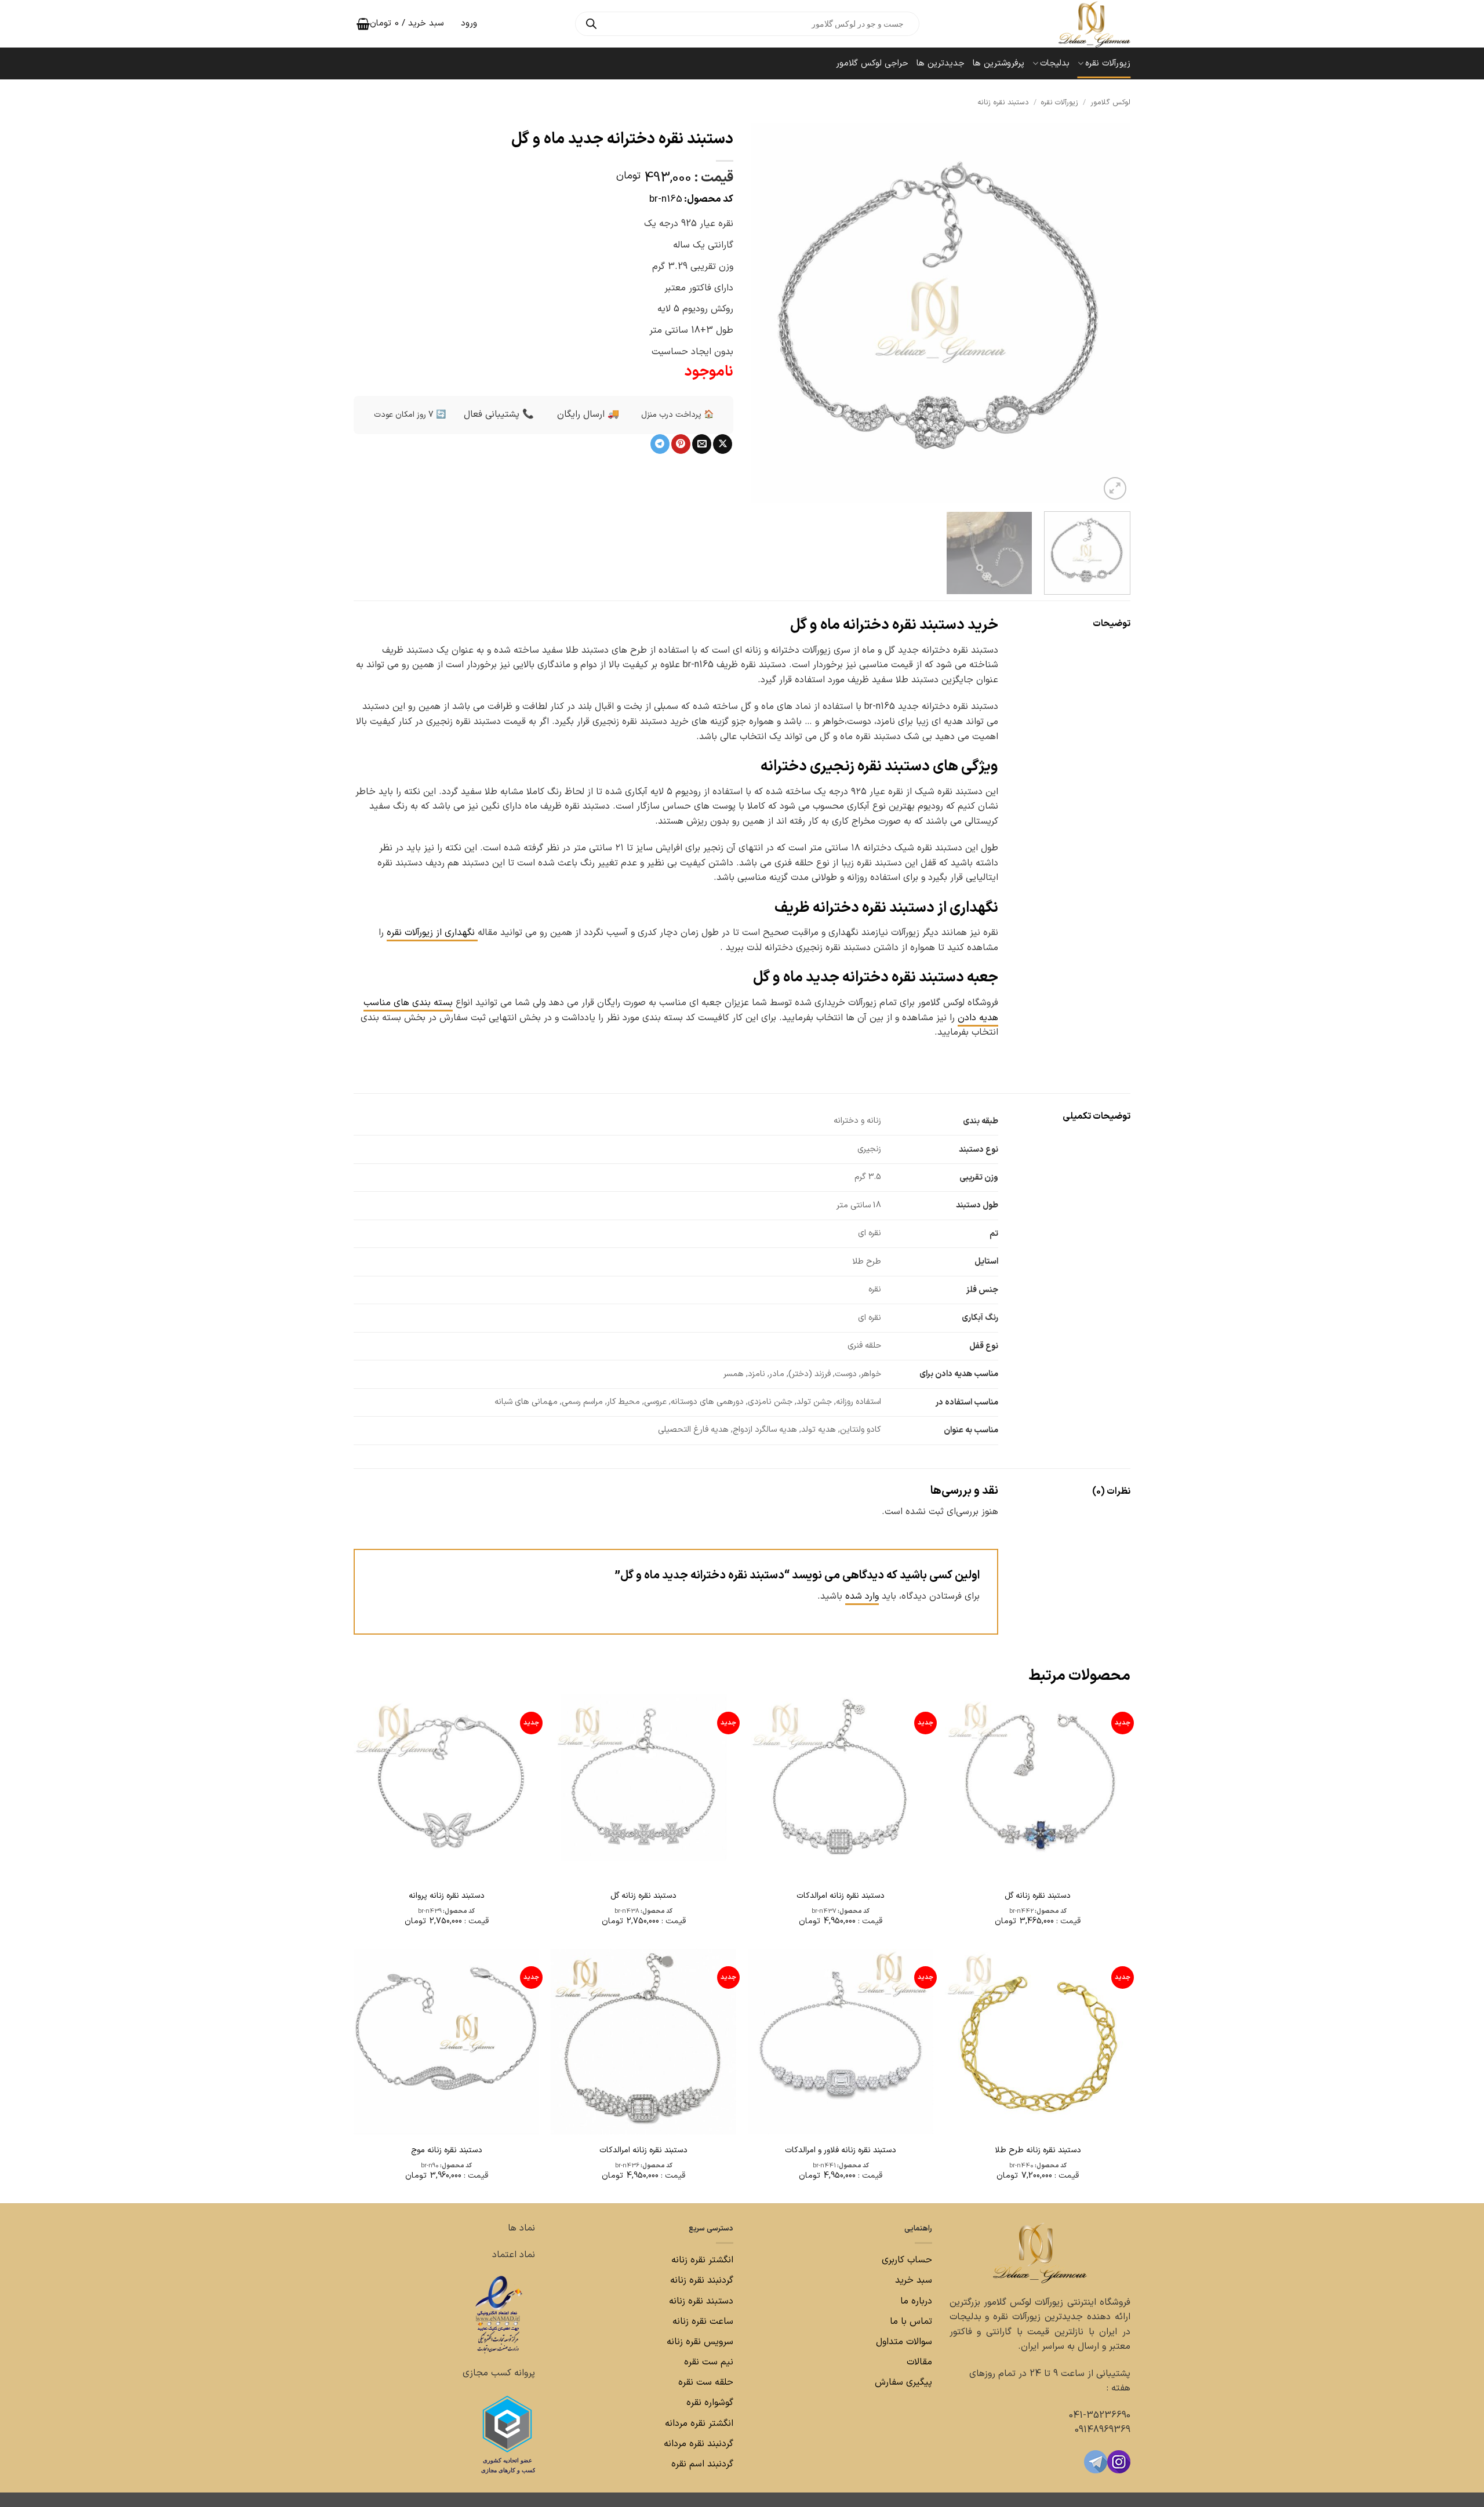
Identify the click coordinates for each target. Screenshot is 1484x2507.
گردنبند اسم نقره (702, 2464)
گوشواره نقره (708, 2403)
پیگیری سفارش (903, 2382)
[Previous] (1108, 313)
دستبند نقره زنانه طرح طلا (1038, 2151)
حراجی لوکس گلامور (872, 63)
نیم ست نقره (709, 2362)
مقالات (919, 2362)
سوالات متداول (903, 2342)
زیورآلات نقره (1108, 63)
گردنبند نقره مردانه (697, 2444)
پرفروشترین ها (999, 63)
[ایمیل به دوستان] (702, 444)
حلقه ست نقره (704, 2382)
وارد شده (862, 1596)
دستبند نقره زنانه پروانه (447, 1896)
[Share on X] (723, 444)
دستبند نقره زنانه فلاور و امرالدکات (841, 2151)
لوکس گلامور (1110, 102)
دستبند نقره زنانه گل (1038, 1896)
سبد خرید (914, 2280)
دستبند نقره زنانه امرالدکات (841, 1896)
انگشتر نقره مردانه (699, 2423)
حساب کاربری (907, 2260)
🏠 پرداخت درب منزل (677, 415)
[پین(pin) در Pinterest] (681, 444)
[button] (1115, 488)
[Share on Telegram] (660, 444)
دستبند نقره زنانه (1003, 102)
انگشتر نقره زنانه (702, 2260)
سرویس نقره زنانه (700, 2342)
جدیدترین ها (941, 63)
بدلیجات (1055, 63)
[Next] (765, 313)
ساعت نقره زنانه (703, 2321)
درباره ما (916, 2301)
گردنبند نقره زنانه (702, 2280)
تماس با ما (910, 2321)
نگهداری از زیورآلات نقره (432, 933)
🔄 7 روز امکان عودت (410, 415)
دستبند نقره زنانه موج (447, 2151)
